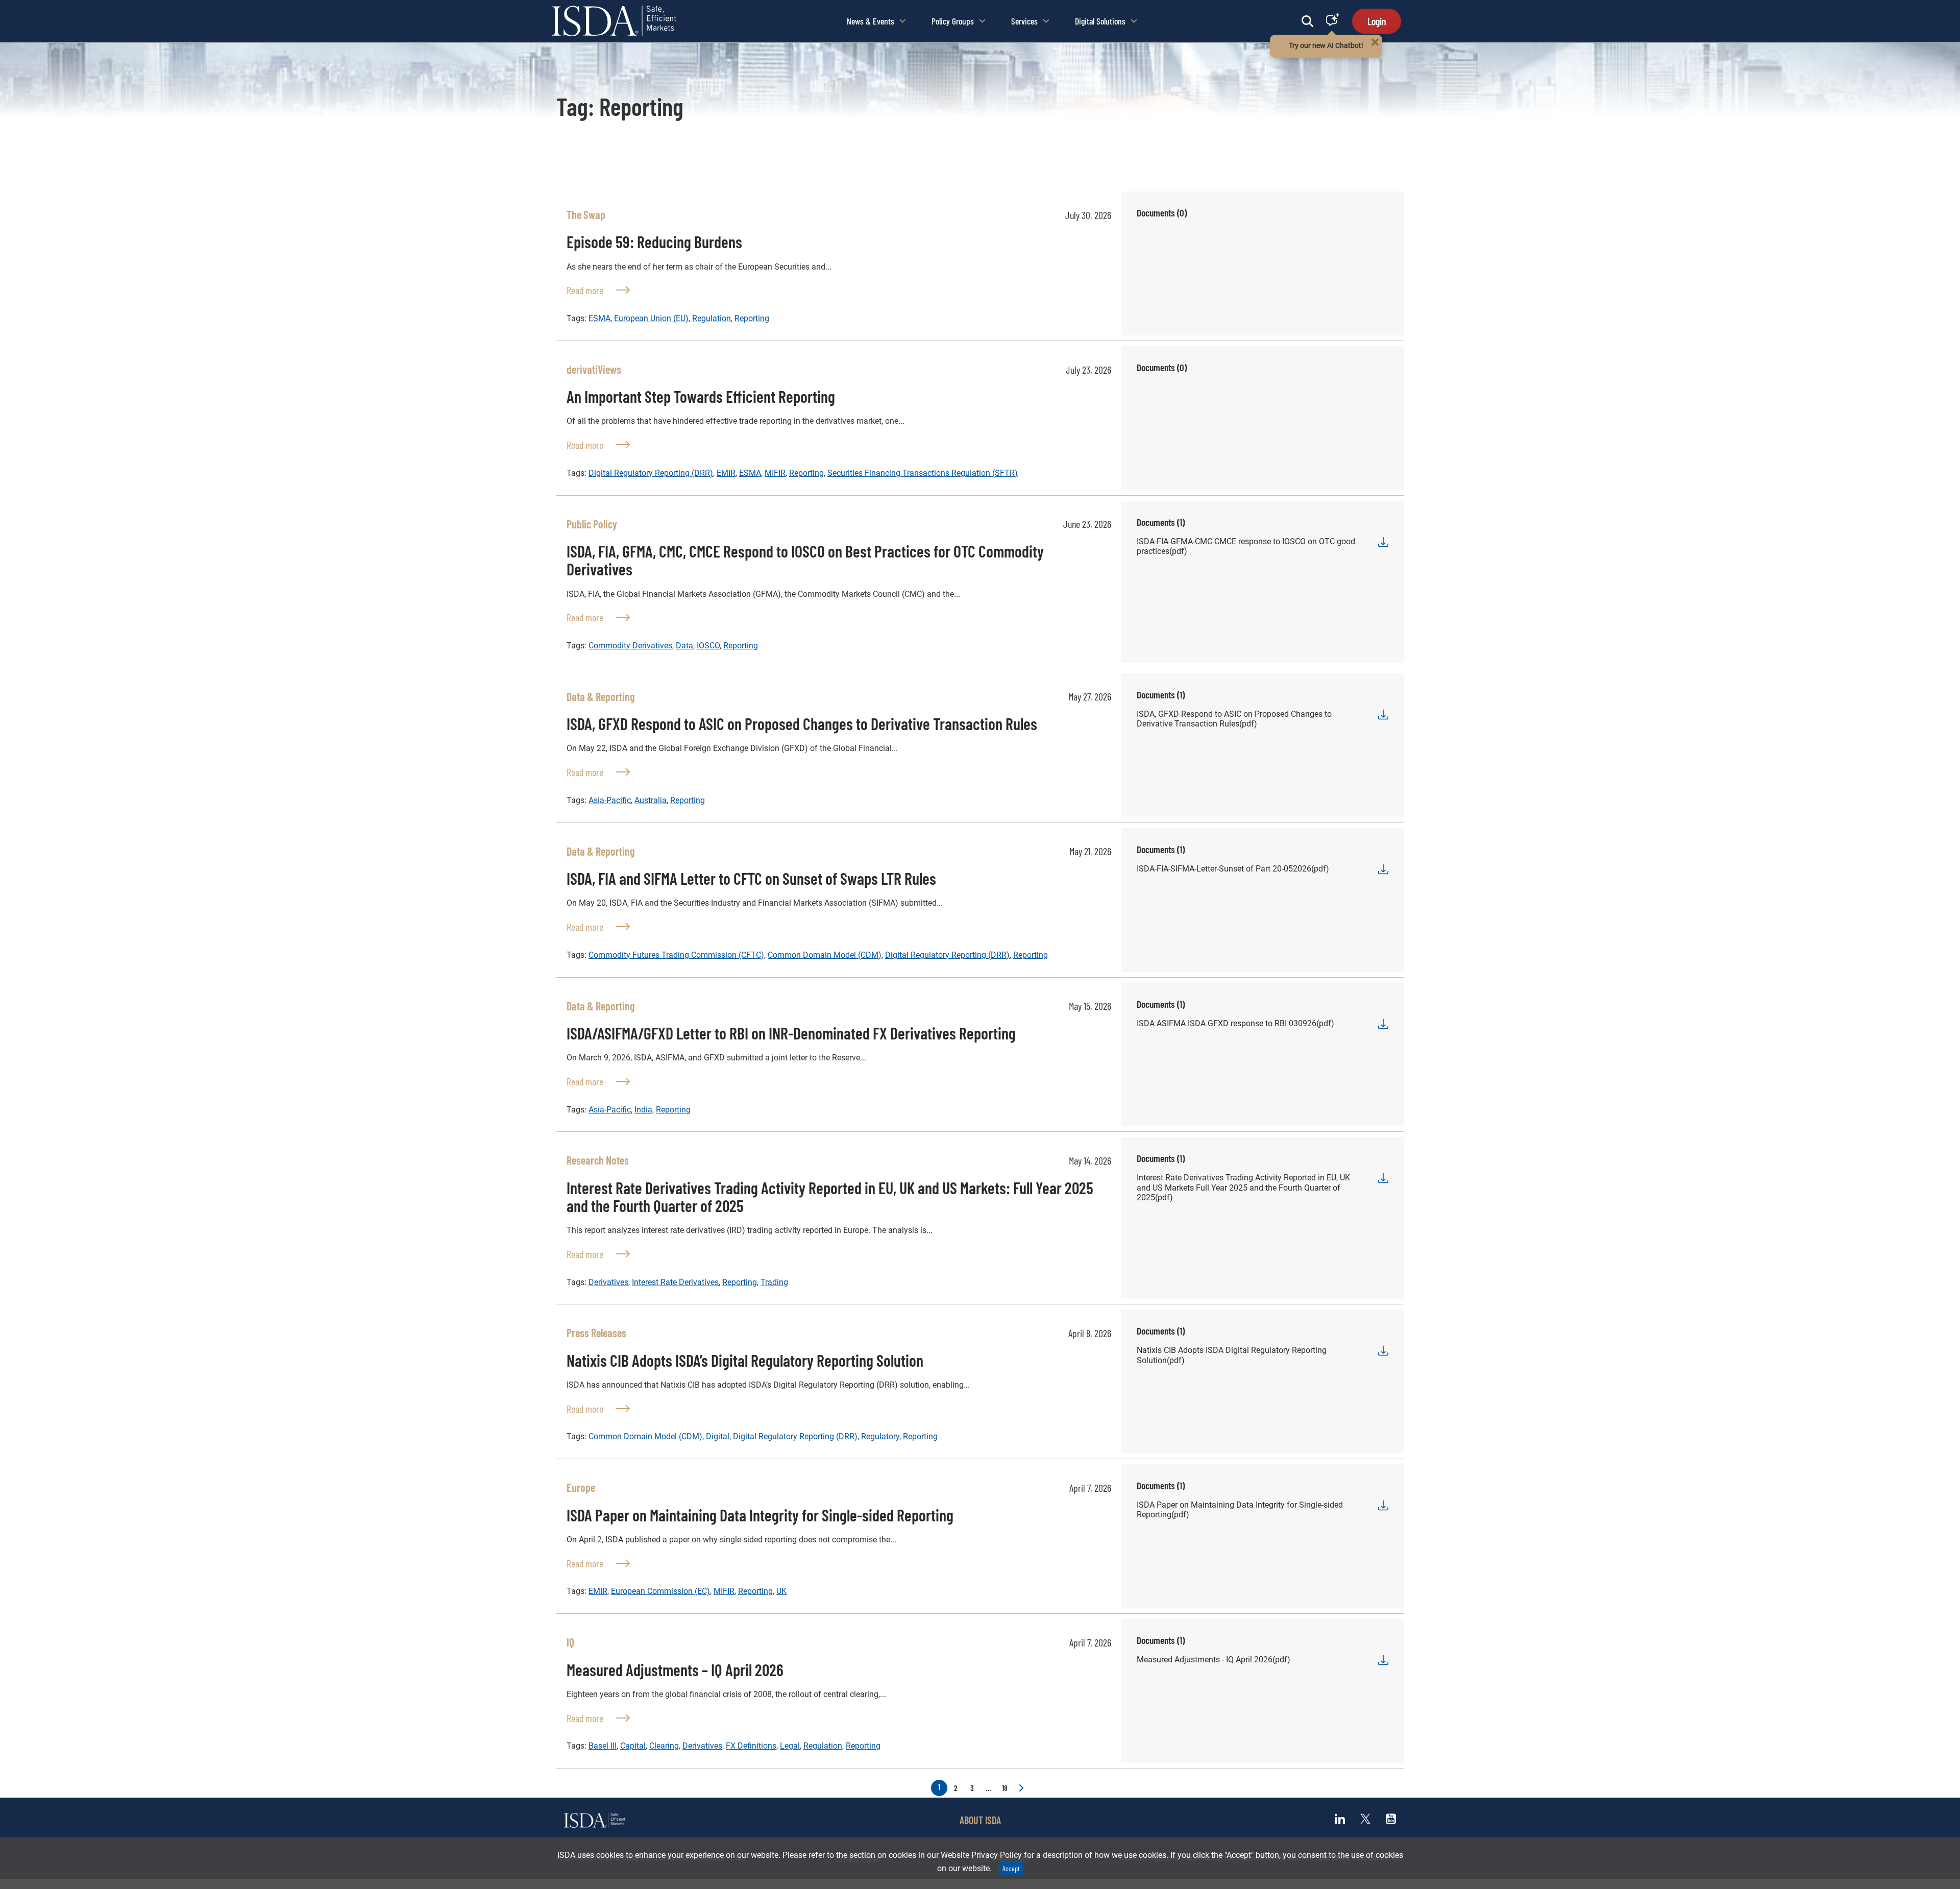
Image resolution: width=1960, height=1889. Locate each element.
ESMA (599, 318)
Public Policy (592, 524)
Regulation (712, 318)
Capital (633, 1746)
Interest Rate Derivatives (675, 1282)
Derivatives (608, 1282)
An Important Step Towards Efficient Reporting (701, 396)
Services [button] (1024, 21)
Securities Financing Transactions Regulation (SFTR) (923, 473)
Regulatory (880, 1436)
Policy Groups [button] (953, 21)
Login (1377, 21)
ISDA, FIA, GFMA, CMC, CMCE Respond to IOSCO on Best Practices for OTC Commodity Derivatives (805, 560)
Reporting (752, 318)
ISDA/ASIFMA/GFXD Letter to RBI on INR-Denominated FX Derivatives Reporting (791, 1033)
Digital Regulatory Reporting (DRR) (651, 473)
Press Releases (596, 1333)
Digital (718, 1436)
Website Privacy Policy (981, 1855)
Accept (1011, 1868)
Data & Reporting (601, 696)
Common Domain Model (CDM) (825, 955)
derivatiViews (594, 369)
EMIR (726, 473)
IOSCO (708, 646)
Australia (651, 800)
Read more (598, 290)
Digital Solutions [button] (1100, 21)
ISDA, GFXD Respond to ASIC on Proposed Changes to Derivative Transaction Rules (802, 723)
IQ (570, 1642)
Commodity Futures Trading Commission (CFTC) (676, 955)
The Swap (586, 214)
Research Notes (598, 1160)
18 (1005, 1788)
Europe (581, 1487)
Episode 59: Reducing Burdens (654, 241)
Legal (790, 1746)
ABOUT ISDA (980, 1820)
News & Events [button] (871, 21)
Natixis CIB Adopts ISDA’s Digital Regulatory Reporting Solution (745, 1360)
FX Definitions (751, 1746)
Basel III (603, 1746)
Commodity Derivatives (630, 646)
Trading (774, 1282)
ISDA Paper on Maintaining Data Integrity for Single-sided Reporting (760, 1515)
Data (684, 646)
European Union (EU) (651, 318)
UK (781, 1591)
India (643, 1110)
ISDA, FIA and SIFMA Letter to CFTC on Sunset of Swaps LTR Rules (751, 878)
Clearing (664, 1746)
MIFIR (775, 473)
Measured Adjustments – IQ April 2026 (675, 1669)
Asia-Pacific (610, 800)
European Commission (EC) (660, 1591)
